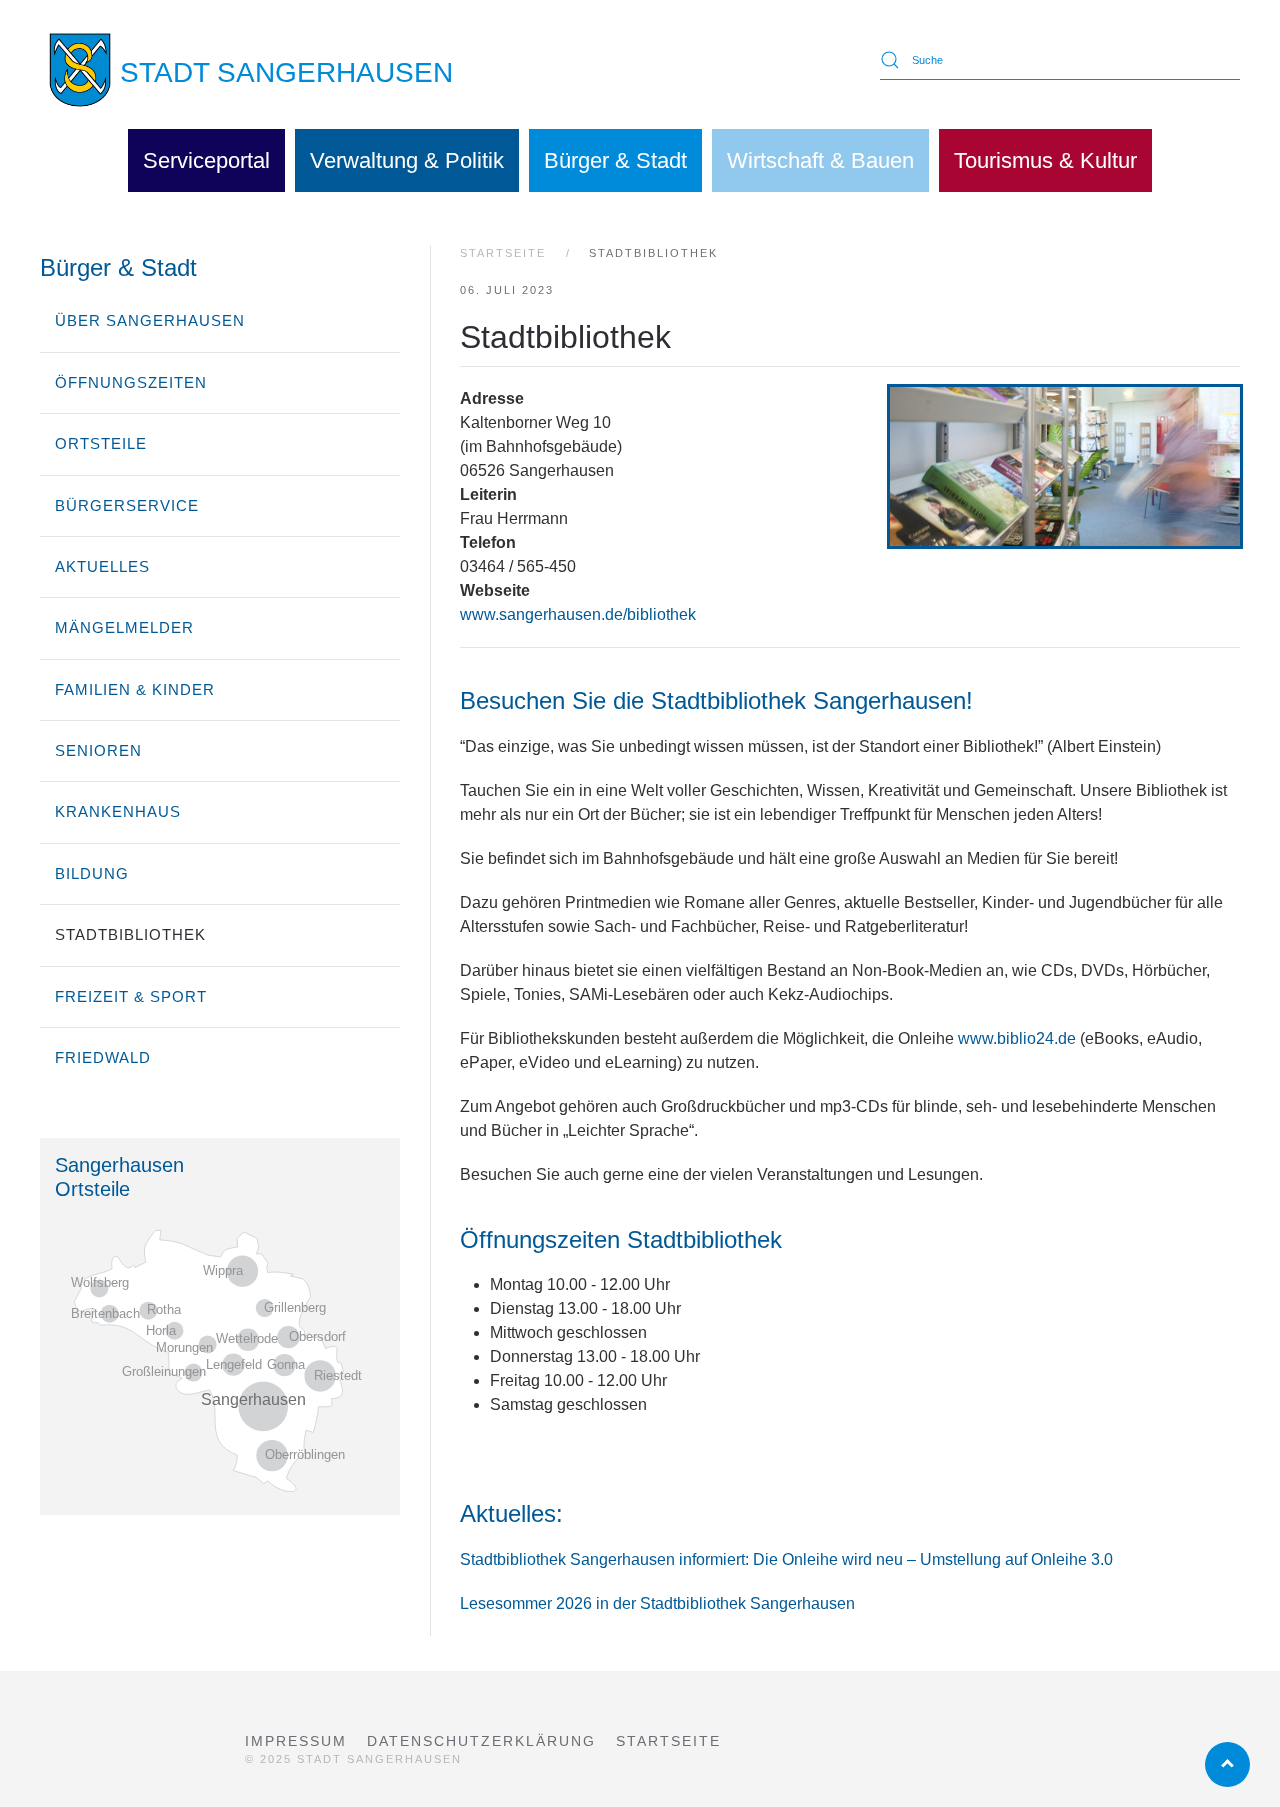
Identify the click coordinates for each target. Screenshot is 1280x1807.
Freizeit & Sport (131, 996)
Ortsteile (101, 443)
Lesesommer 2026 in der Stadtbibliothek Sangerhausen (657, 1603)
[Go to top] (1227, 1764)
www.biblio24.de (1017, 1038)
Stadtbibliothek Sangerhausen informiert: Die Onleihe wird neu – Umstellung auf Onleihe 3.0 (786, 1559)
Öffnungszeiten (131, 382)
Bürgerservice (127, 505)
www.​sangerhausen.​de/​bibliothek (578, 614)
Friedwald (103, 1057)
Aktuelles (102, 566)
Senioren (98, 750)
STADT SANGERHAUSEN (286, 72)
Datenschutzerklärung (481, 1741)
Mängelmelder (124, 627)
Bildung (92, 873)
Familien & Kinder (135, 689)
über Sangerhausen (150, 320)
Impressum (296, 1741)
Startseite (668, 1741)
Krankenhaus (118, 811)
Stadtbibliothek (130, 934)
